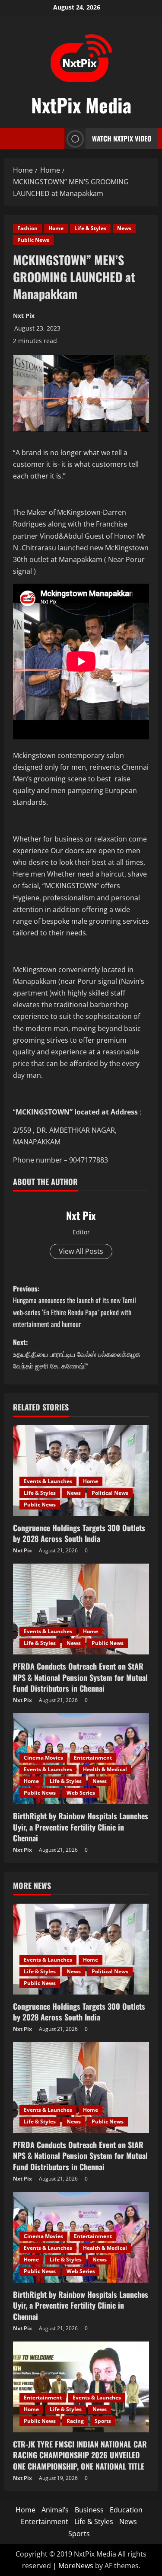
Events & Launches (48, 1481)
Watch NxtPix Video (122, 138)
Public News (33, 240)
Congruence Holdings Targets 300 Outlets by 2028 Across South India (79, 1533)
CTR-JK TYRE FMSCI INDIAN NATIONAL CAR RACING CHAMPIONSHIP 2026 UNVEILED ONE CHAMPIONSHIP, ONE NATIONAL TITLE (80, 2455)
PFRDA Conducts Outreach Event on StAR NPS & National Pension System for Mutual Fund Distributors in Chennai (80, 1677)
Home (56, 228)
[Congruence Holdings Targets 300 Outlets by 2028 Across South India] (81, 1471)
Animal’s (55, 2510)
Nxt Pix (24, 316)
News (124, 228)
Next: (77, 1354)
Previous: (75, 1306)
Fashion (27, 228)
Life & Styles (90, 228)
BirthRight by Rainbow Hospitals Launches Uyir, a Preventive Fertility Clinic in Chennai (81, 1827)
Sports (103, 2421)
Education (126, 2510)
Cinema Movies (43, 1758)
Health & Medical (105, 1769)
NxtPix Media (81, 105)
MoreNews (76, 2566)
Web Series (81, 1793)
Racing (75, 2421)
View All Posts (81, 1251)
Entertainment (93, 1758)
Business (89, 2510)
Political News (110, 1493)
